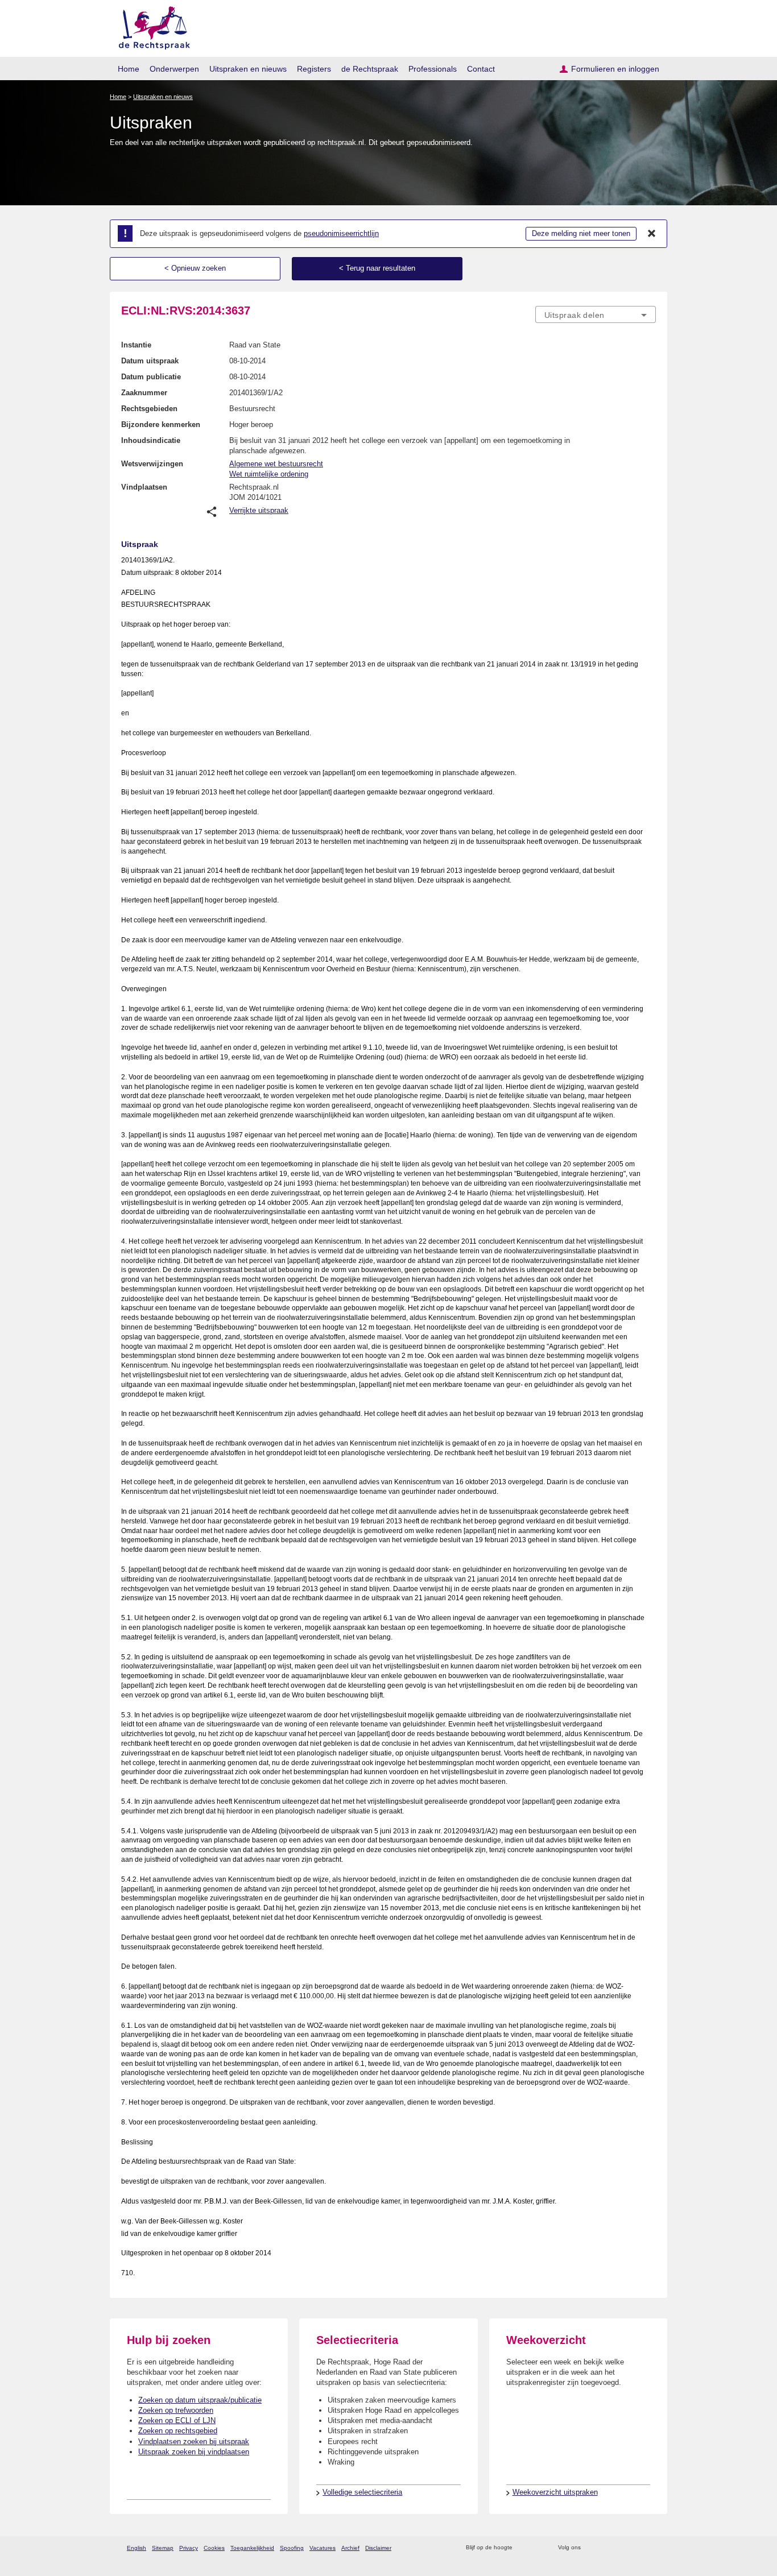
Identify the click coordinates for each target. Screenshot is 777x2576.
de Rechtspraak (370, 69)
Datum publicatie (151, 377)
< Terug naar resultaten (377, 268)
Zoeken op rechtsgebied (178, 2431)
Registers (314, 69)
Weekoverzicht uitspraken (555, 2492)
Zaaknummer (144, 393)
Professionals (433, 69)
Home (129, 69)
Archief (350, 2548)
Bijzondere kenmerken (161, 424)
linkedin (635, 2548)
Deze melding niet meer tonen (581, 233)
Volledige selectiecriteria (362, 2492)
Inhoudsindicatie (151, 440)
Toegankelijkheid (252, 2548)
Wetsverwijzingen (152, 464)
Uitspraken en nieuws (248, 69)
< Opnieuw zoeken (195, 268)
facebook (606, 2548)
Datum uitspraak (150, 361)
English (137, 2548)
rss (523, 2548)
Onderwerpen (174, 69)
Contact (481, 69)
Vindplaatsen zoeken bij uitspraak (194, 2442)
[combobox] (596, 314)
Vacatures (323, 2548)
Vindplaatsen (144, 487)
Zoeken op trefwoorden (176, 2410)
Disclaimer (378, 2548)
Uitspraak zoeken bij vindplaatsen (194, 2452)
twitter (591, 2548)
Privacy (189, 2548)
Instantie (136, 345)
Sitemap (163, 2548)
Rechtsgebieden (149, 409)
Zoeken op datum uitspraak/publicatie (200, 2400)
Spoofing (292, 2548)
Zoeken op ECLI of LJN (177, 2420)
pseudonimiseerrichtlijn (341, 233)
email (538, 2548)
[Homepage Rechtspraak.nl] (150, 26)
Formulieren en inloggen (615, 69)
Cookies (214, 2548)
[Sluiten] (652, 234)
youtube (650, 2548)
